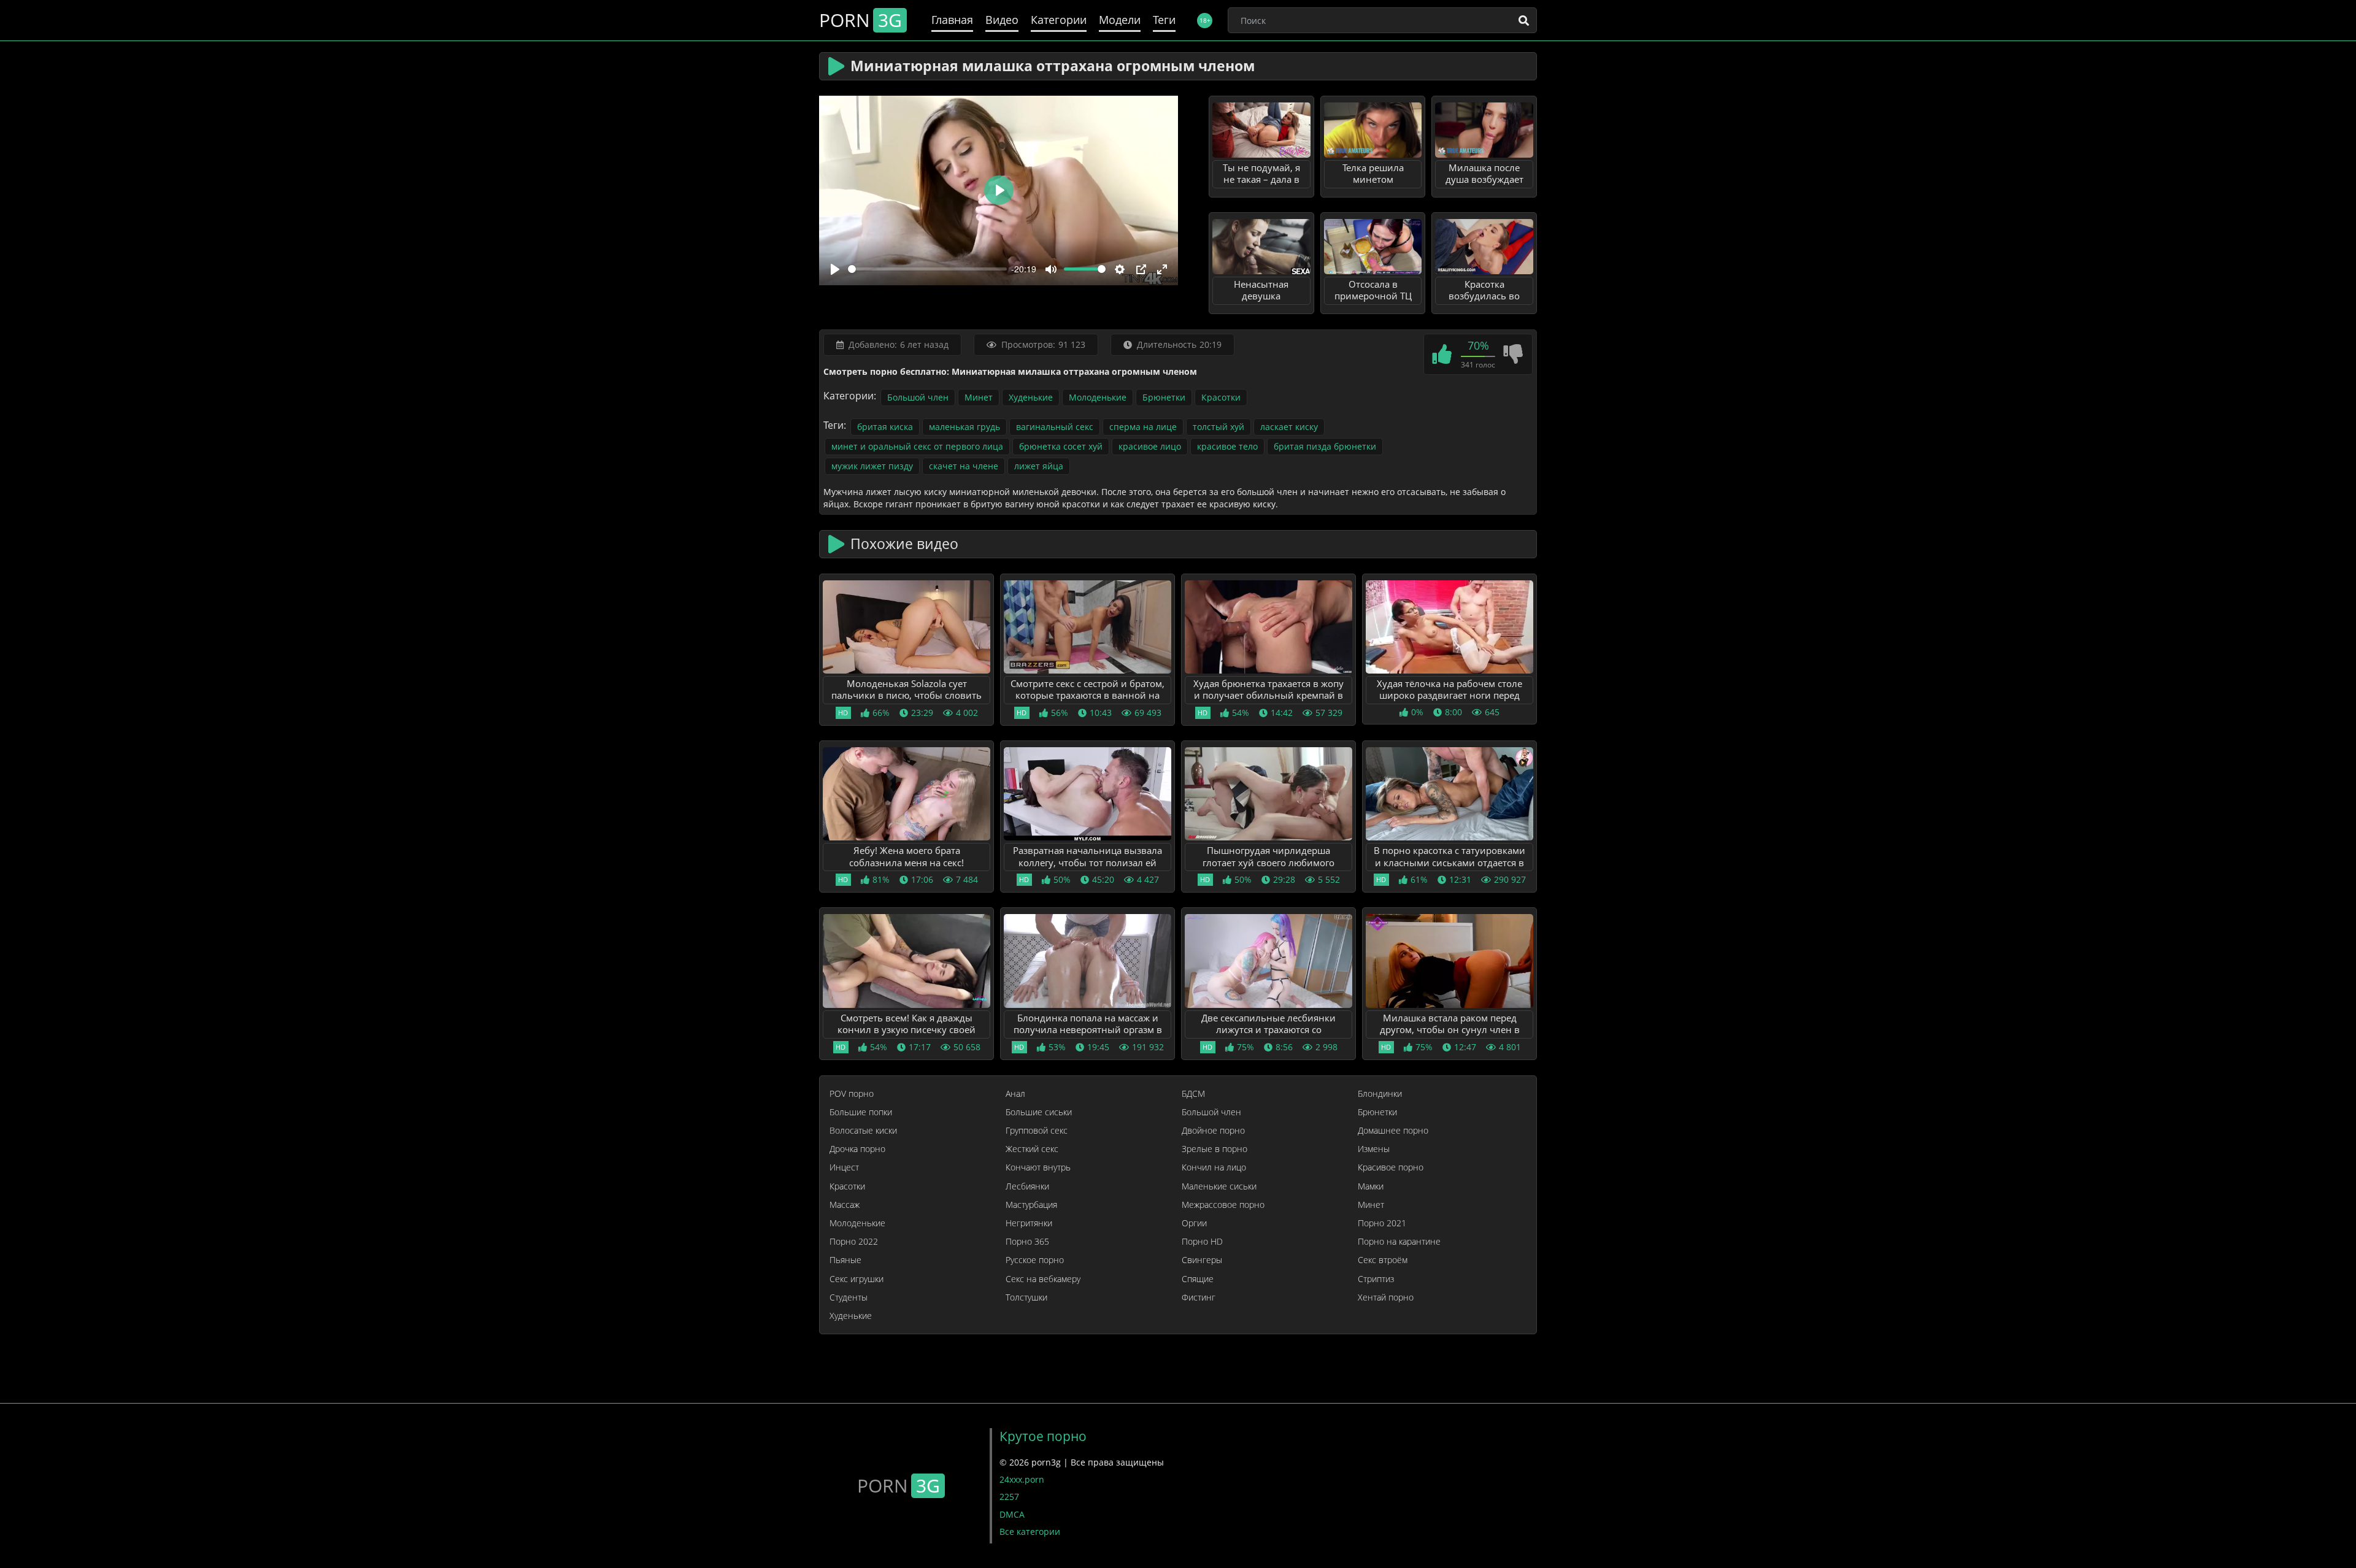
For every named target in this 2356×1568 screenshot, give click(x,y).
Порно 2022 (854, 1242)
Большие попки (861, 1112)
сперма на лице (1143, 427)
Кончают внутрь (1038, 1167)
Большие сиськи (1039, 1112)
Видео (1002, 20)
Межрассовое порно (1223, 1205)
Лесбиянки (1027, 1186)
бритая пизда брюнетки (1325, 446)
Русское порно (1035, 1260)
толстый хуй (1218, 427)
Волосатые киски (863, 1131)
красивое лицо (1150, 446)
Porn (860, 20)
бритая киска (885, 427)
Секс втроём (1383, 1260)
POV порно (852, 1094)
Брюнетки (1164, 397)
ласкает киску (1289, 427)
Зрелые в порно (1215, 1149)
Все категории (1030, 1531)
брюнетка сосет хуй (1061, 446)
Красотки (1221, 397)
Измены (1374, 1149)
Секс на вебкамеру (1043, 1279)
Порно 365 (1027, 1242)
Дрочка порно (857, 1149)
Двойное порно (1213, 1131)
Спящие (1198, 1279)
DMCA (1012, 1514)
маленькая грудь (964, 427)
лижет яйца (1039, 466)
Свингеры (1202, 1260)
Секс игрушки (857, 1279)
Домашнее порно (1393, 1131)
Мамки (1371, 1186)
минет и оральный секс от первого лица (917, 446)
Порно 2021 (1382, 1223)
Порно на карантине (1399, 1242)
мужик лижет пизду (872, 466)
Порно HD (1202, 1242)
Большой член (918, 397)
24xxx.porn (1022, 1479)
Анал (1015, 1094)
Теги (1164, 20)
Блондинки (1380, 1094)
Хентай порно (1386, 1297)
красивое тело (1227, 446)
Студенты (849, 1297)
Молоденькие (1098, 397)
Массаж (845, 1205)
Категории (1059, 20)
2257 (1009, 1497)
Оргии (1194, 1223)
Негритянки (1029, 1223)
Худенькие (1031, 397)
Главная (952, 20)
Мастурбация (1031, 1205)
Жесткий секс (1032, 1149)
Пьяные (845, 1260)
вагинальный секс (1055, 427)
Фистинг (1199, 1297)
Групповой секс (1037, 1131)
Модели (1120, 20)
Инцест (844, 1167)
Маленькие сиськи (1219, 1186)
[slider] (927, 269)
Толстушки (1026, 1297)
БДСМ (1193, 1094)
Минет (979, 397)
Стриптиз (1376, 1279)
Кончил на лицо (1214, 1167)
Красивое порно (1391, 1167)
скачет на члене (964, 466)
